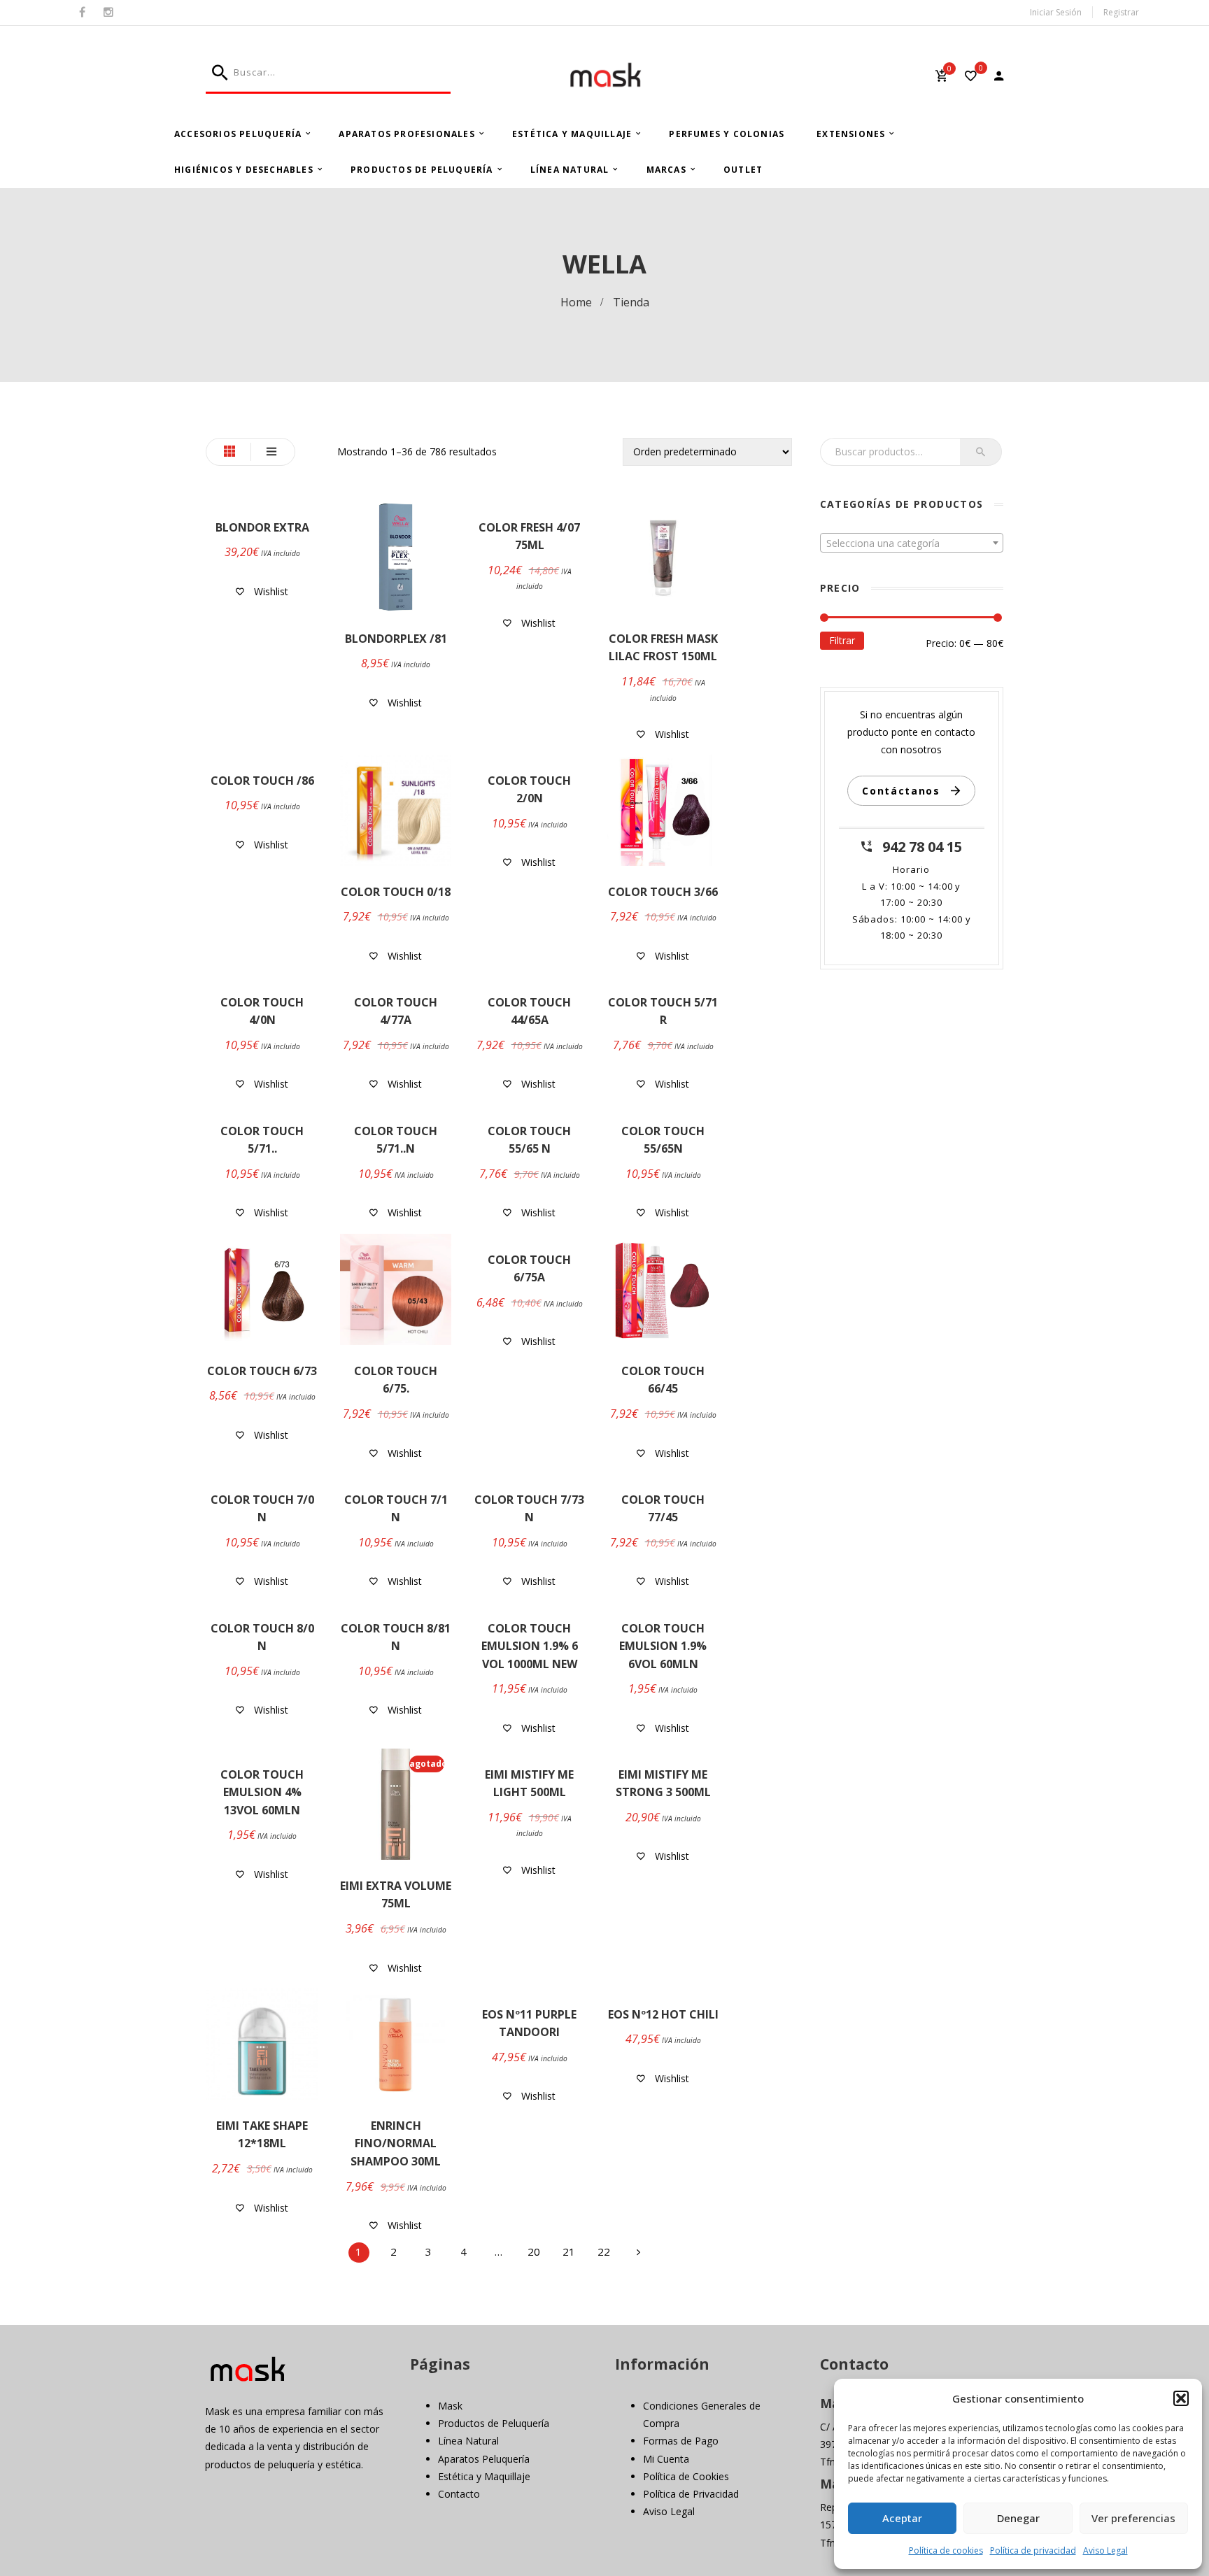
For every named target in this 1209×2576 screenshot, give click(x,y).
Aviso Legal (1105, 2550)
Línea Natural (570, 170)
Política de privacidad (1033, 2550)
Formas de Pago (681, 2441)
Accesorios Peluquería (238, 134)
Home (576, 302)
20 (534, 2251)
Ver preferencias (1133, 2518)
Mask (450, 2406)
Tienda (631, 302)
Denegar (1018, 2518)
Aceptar (902, 2518)
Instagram (108, 13)
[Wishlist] (971, 77)
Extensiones (851, 134)
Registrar (1121, 12)
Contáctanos (901, 791)
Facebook (82, 13)
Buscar (981, 452)
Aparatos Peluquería (484, 2459)
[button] (1181, 2398)
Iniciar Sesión (1056, 12)
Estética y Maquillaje (572, 134)
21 (569, 2251)
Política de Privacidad (691, 2494)
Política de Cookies (686, 2476)
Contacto (459, 2494)
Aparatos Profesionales (406, 134)
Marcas (666, 170)
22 (604, 2251)
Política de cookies (946, 2550)
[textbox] (912, 543)
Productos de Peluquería (422, 170)
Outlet (743, 170)
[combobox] (912, 543)
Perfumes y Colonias (727, 134)
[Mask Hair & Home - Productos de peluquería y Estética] (605, 75)
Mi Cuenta (666, 2459)
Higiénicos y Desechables (244, 170)
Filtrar (842, 640)
